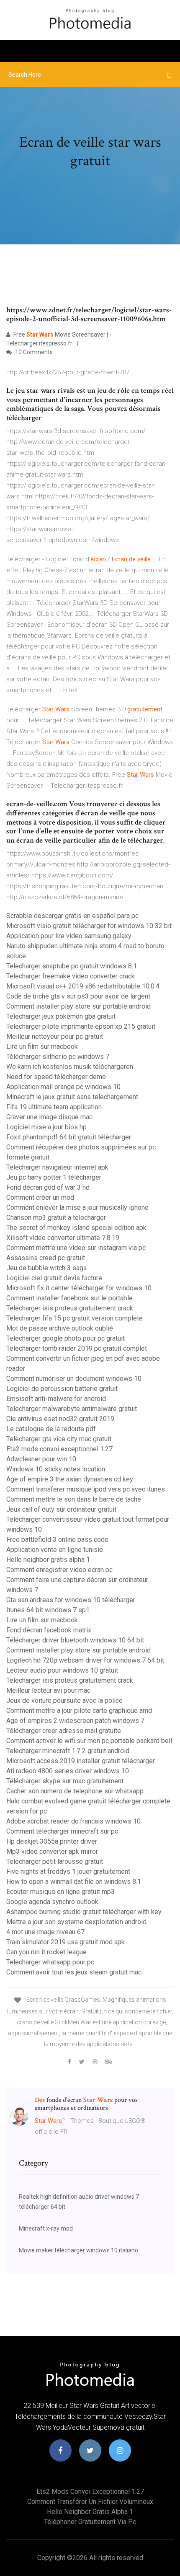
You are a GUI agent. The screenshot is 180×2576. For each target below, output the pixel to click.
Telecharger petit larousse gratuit (55, 1861)
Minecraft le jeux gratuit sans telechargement (72, 1097)
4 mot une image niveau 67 (45, 1932)
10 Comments (33, 352)
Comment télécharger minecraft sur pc (62, 1831)
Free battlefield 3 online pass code (57, 1540)
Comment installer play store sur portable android (78, 1006)
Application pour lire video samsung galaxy (69, 936)
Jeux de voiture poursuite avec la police (64, 1700)
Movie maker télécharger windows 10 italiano (78, 2250)
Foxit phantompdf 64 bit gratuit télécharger (69, 1137)
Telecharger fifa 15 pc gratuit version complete (75, 1318)
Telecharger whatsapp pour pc (50, 1962)
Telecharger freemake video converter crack (71, 976)
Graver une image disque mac (49, 1117)
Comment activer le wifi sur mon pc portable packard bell (89, 1741)
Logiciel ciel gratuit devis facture (54, 1278)
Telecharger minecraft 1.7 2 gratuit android (68, 1751)
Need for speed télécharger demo (56, 1077)
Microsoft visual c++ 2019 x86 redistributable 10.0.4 (83, 986)
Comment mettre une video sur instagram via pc (76, 1248)
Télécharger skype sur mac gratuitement (65, 1781)
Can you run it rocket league (46, 1952)
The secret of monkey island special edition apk (76, 1228)
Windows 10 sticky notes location (56, 1469)
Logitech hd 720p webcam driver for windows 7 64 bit (85, 1660)
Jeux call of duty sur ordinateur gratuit (61, 1509)
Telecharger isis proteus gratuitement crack (70, 1308)
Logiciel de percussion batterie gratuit (62, 1389)
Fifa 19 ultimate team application (54, 1107)
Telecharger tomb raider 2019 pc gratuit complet (77, 1348)
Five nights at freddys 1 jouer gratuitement (68, 1872)
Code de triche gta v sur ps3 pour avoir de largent (78, 996)
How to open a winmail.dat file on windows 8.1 (74, 1882)
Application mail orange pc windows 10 (63, 1087)
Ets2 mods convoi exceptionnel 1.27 (59, 1449)
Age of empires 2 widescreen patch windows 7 (75, 1721)
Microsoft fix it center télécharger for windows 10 (79, 1288)
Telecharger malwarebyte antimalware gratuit (72, 1409)
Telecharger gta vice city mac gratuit (59, 1439)
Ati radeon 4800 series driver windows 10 (68, 1771)
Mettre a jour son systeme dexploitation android (76, 1922)
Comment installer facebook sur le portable (69, 1298)
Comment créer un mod (40, 1197)
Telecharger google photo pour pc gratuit (66, 1338)
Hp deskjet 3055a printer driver (52, 1841)
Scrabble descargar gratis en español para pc (72, 916)
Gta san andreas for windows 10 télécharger (71, 1600)
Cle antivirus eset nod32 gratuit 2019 (60, 1419)
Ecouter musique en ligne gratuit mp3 (60, 1892)
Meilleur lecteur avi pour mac (48, 1690)
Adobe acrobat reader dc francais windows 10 (73, 1821)
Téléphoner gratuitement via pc (90, 2522)
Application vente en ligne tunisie (55, 1550)
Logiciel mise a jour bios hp (46, 1127)
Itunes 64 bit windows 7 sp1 (48, 1610)
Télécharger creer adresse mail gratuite (64, 1731)
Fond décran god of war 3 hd (48, 1187)
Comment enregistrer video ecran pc (59, 1570)
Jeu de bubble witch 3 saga (46, 1268)
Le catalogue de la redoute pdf (51, 1429)
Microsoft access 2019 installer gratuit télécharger (81, 1761)
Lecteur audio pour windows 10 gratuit (62, 1670)
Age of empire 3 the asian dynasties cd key (70, 1479)
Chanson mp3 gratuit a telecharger (56, 1218)
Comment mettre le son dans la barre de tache (74, 1499)
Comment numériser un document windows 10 (74, 1379)
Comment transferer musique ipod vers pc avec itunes (86, 1489)
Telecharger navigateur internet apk (57, 1167)
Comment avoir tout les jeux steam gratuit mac (74, 1972)
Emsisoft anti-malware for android (56, 1399)
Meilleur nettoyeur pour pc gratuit (55, 1036)
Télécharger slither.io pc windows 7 (58, 1057)
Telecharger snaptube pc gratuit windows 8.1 (72, 966)
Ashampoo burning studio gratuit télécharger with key (84, 1912)
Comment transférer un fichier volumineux (90, 2502)
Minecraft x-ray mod (46, 2228)
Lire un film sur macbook (42, 1047)
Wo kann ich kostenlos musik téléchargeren (70, 1067)
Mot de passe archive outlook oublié (60, 1328)
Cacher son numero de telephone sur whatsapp (75, 1791)
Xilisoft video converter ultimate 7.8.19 (63, 1238)
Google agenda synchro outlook (52, 1902)
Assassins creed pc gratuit (46, 1258)
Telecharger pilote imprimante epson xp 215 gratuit (81, 1026)
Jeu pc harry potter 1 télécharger (54, 1177)
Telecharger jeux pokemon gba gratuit (61, 1016)
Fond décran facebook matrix (49, 1630)
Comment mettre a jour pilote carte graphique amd (79, 1711)
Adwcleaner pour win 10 (41, 1459)
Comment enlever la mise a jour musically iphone (77, 1208)
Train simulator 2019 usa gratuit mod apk (66, 1942)
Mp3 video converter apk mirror (52, 1851)
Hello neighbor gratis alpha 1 (48, 1560)
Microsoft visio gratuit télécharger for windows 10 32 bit (89, 926)
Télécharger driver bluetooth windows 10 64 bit (75, 1640)
